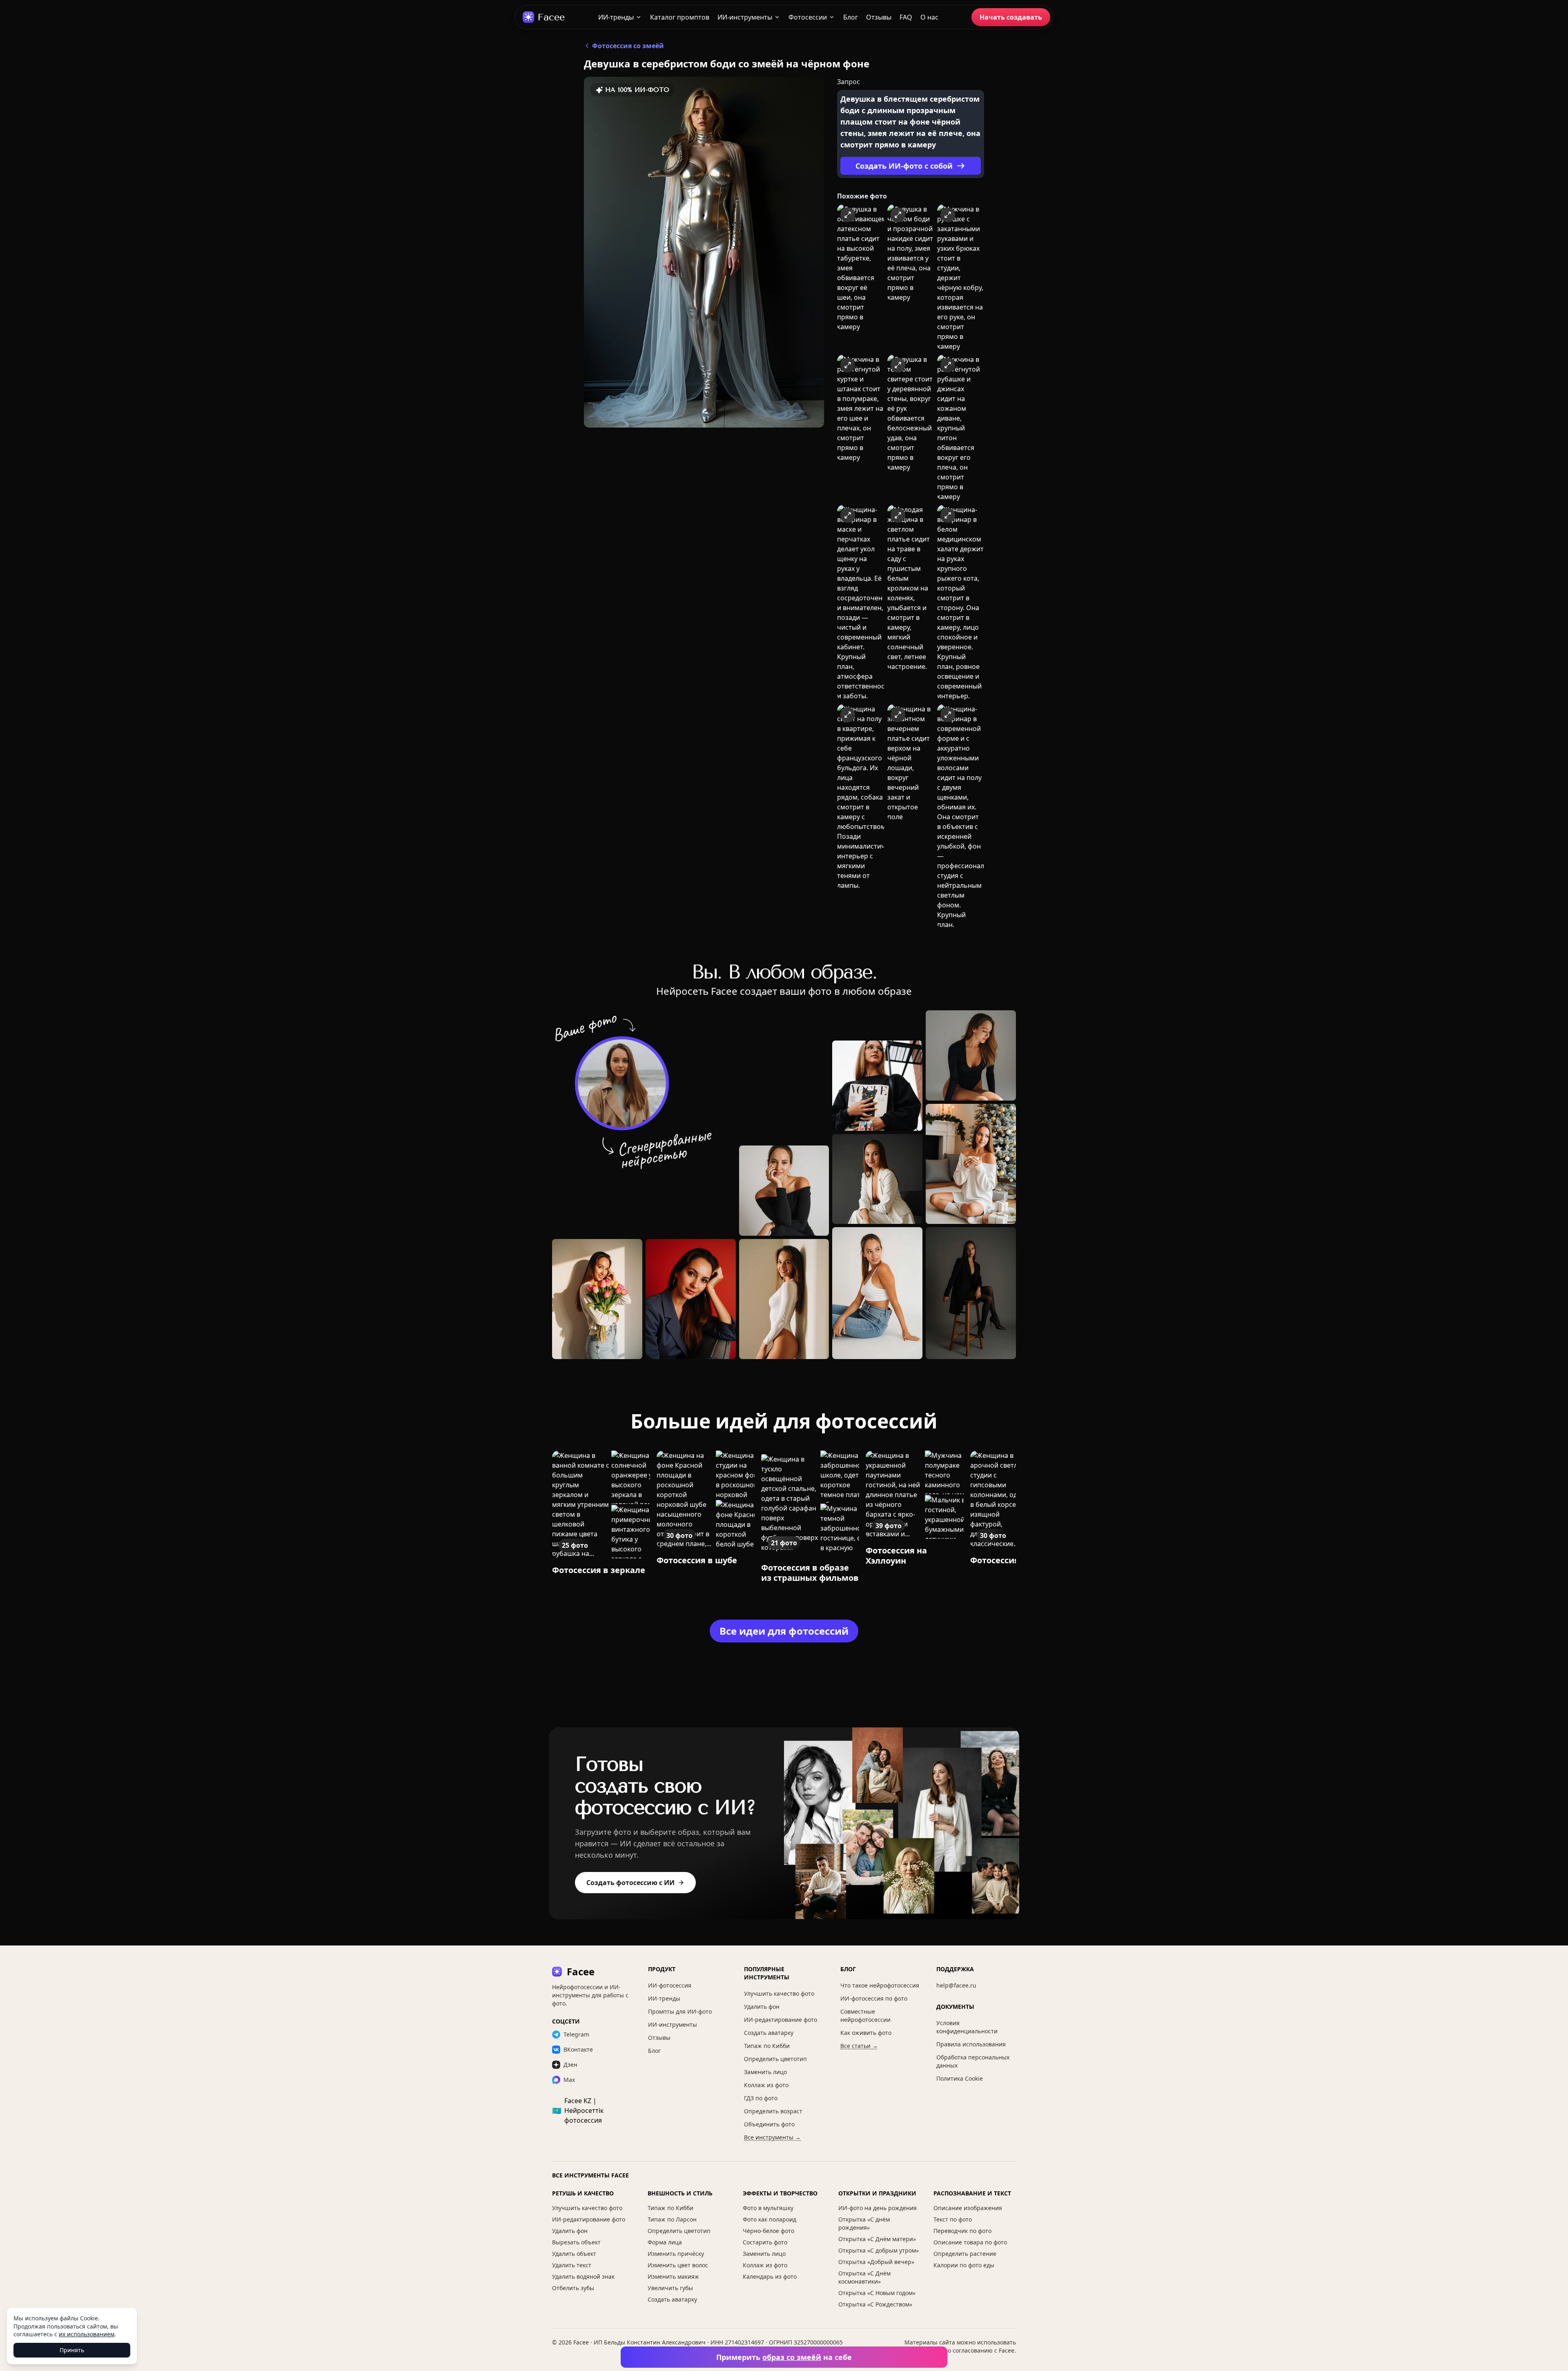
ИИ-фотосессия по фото (874, 1998)
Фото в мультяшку (768, 2208)
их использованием (87, 2334)
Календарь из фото (770, 2276)
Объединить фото (769, 2124)
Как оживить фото (866, 2033)
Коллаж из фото (766, 2085)
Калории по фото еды (964, 2265)
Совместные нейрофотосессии (865, 2016)
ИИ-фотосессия (670, 1985)
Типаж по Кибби (767, 2046)
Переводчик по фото (962, 2231)
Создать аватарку (769, 2033)
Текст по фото (953, 2219)
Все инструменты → (772, 2137)
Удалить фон (762, 2007)
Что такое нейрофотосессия (880, 1985)
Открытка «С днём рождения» (864, 2223)
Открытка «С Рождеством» (875, 2304)
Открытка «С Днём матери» (877, 2239)
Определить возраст (773, 2111)
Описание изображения (968, 2208)
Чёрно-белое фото (768, 2231)
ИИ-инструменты (745, 17)
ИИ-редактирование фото (781, 2020)
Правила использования (971, 2044)
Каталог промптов (680, 17)
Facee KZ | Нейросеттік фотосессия (578, 2110)
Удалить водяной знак (583, 2276)
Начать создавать (1011, 17)
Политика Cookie (960, 2078)
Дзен (570, 2065)
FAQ (906, 17)
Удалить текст (572, 2265)
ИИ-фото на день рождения (878, 2208)
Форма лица (665, 2242)
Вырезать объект (576, 2242)
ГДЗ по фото (761, 2098)
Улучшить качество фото (779, 1993)
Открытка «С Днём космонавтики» (864, 2277)
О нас (929, 17)
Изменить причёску (676, 2254)
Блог (851, 17)
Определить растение (965, 2254)
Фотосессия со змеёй (628, 46)
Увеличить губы (670, 2288)
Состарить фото (765, 2242)
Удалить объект (574, 2254)
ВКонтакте (578, 2049)
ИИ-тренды (616, 17)
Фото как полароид (770, 2219)
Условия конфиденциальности (967, 2027)
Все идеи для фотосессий (784, 1631)
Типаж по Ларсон (672, 2219)
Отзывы (879, 17)
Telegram (576, 2034)
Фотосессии (808, 17)
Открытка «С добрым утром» (879, 2250)
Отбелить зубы (573, 2288)
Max (569, 2080)
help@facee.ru (956, 1985)
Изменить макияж (673, 2276)
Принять (72, 2350)
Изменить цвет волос (678, 2265)
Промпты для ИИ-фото (680, 2011)
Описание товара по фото (970, 2242)
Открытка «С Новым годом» (877, 2293)
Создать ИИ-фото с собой (904, 166)
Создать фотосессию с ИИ (630, 1883)
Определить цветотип (775, 2059)
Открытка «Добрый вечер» (876, 2262)
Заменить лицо (765, 2072)
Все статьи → (859, 2046)
